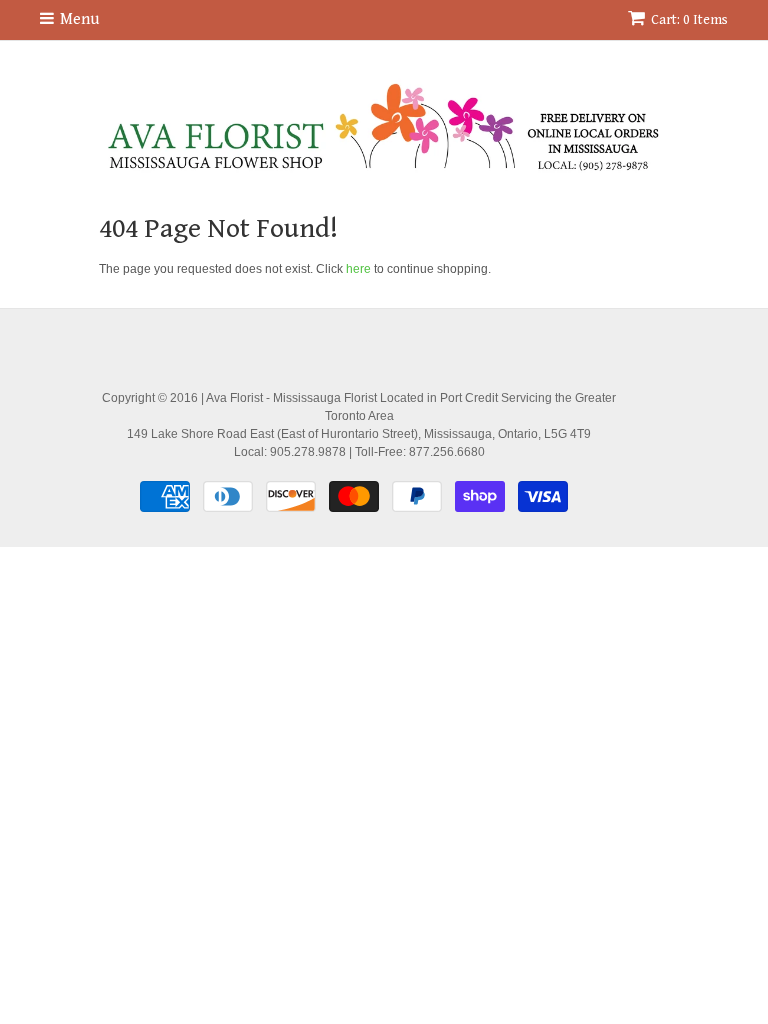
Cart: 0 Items (689, 20)
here (358, 269)
